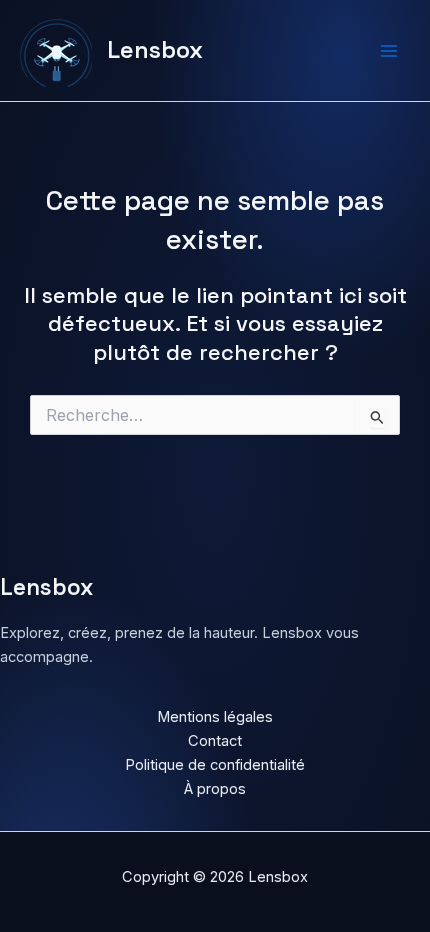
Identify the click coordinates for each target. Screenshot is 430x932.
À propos (215, 789)
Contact (215, 741)
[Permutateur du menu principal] (389, 51)
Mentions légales (215, 717)
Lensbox (155, 50)
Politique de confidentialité (215, 765)
